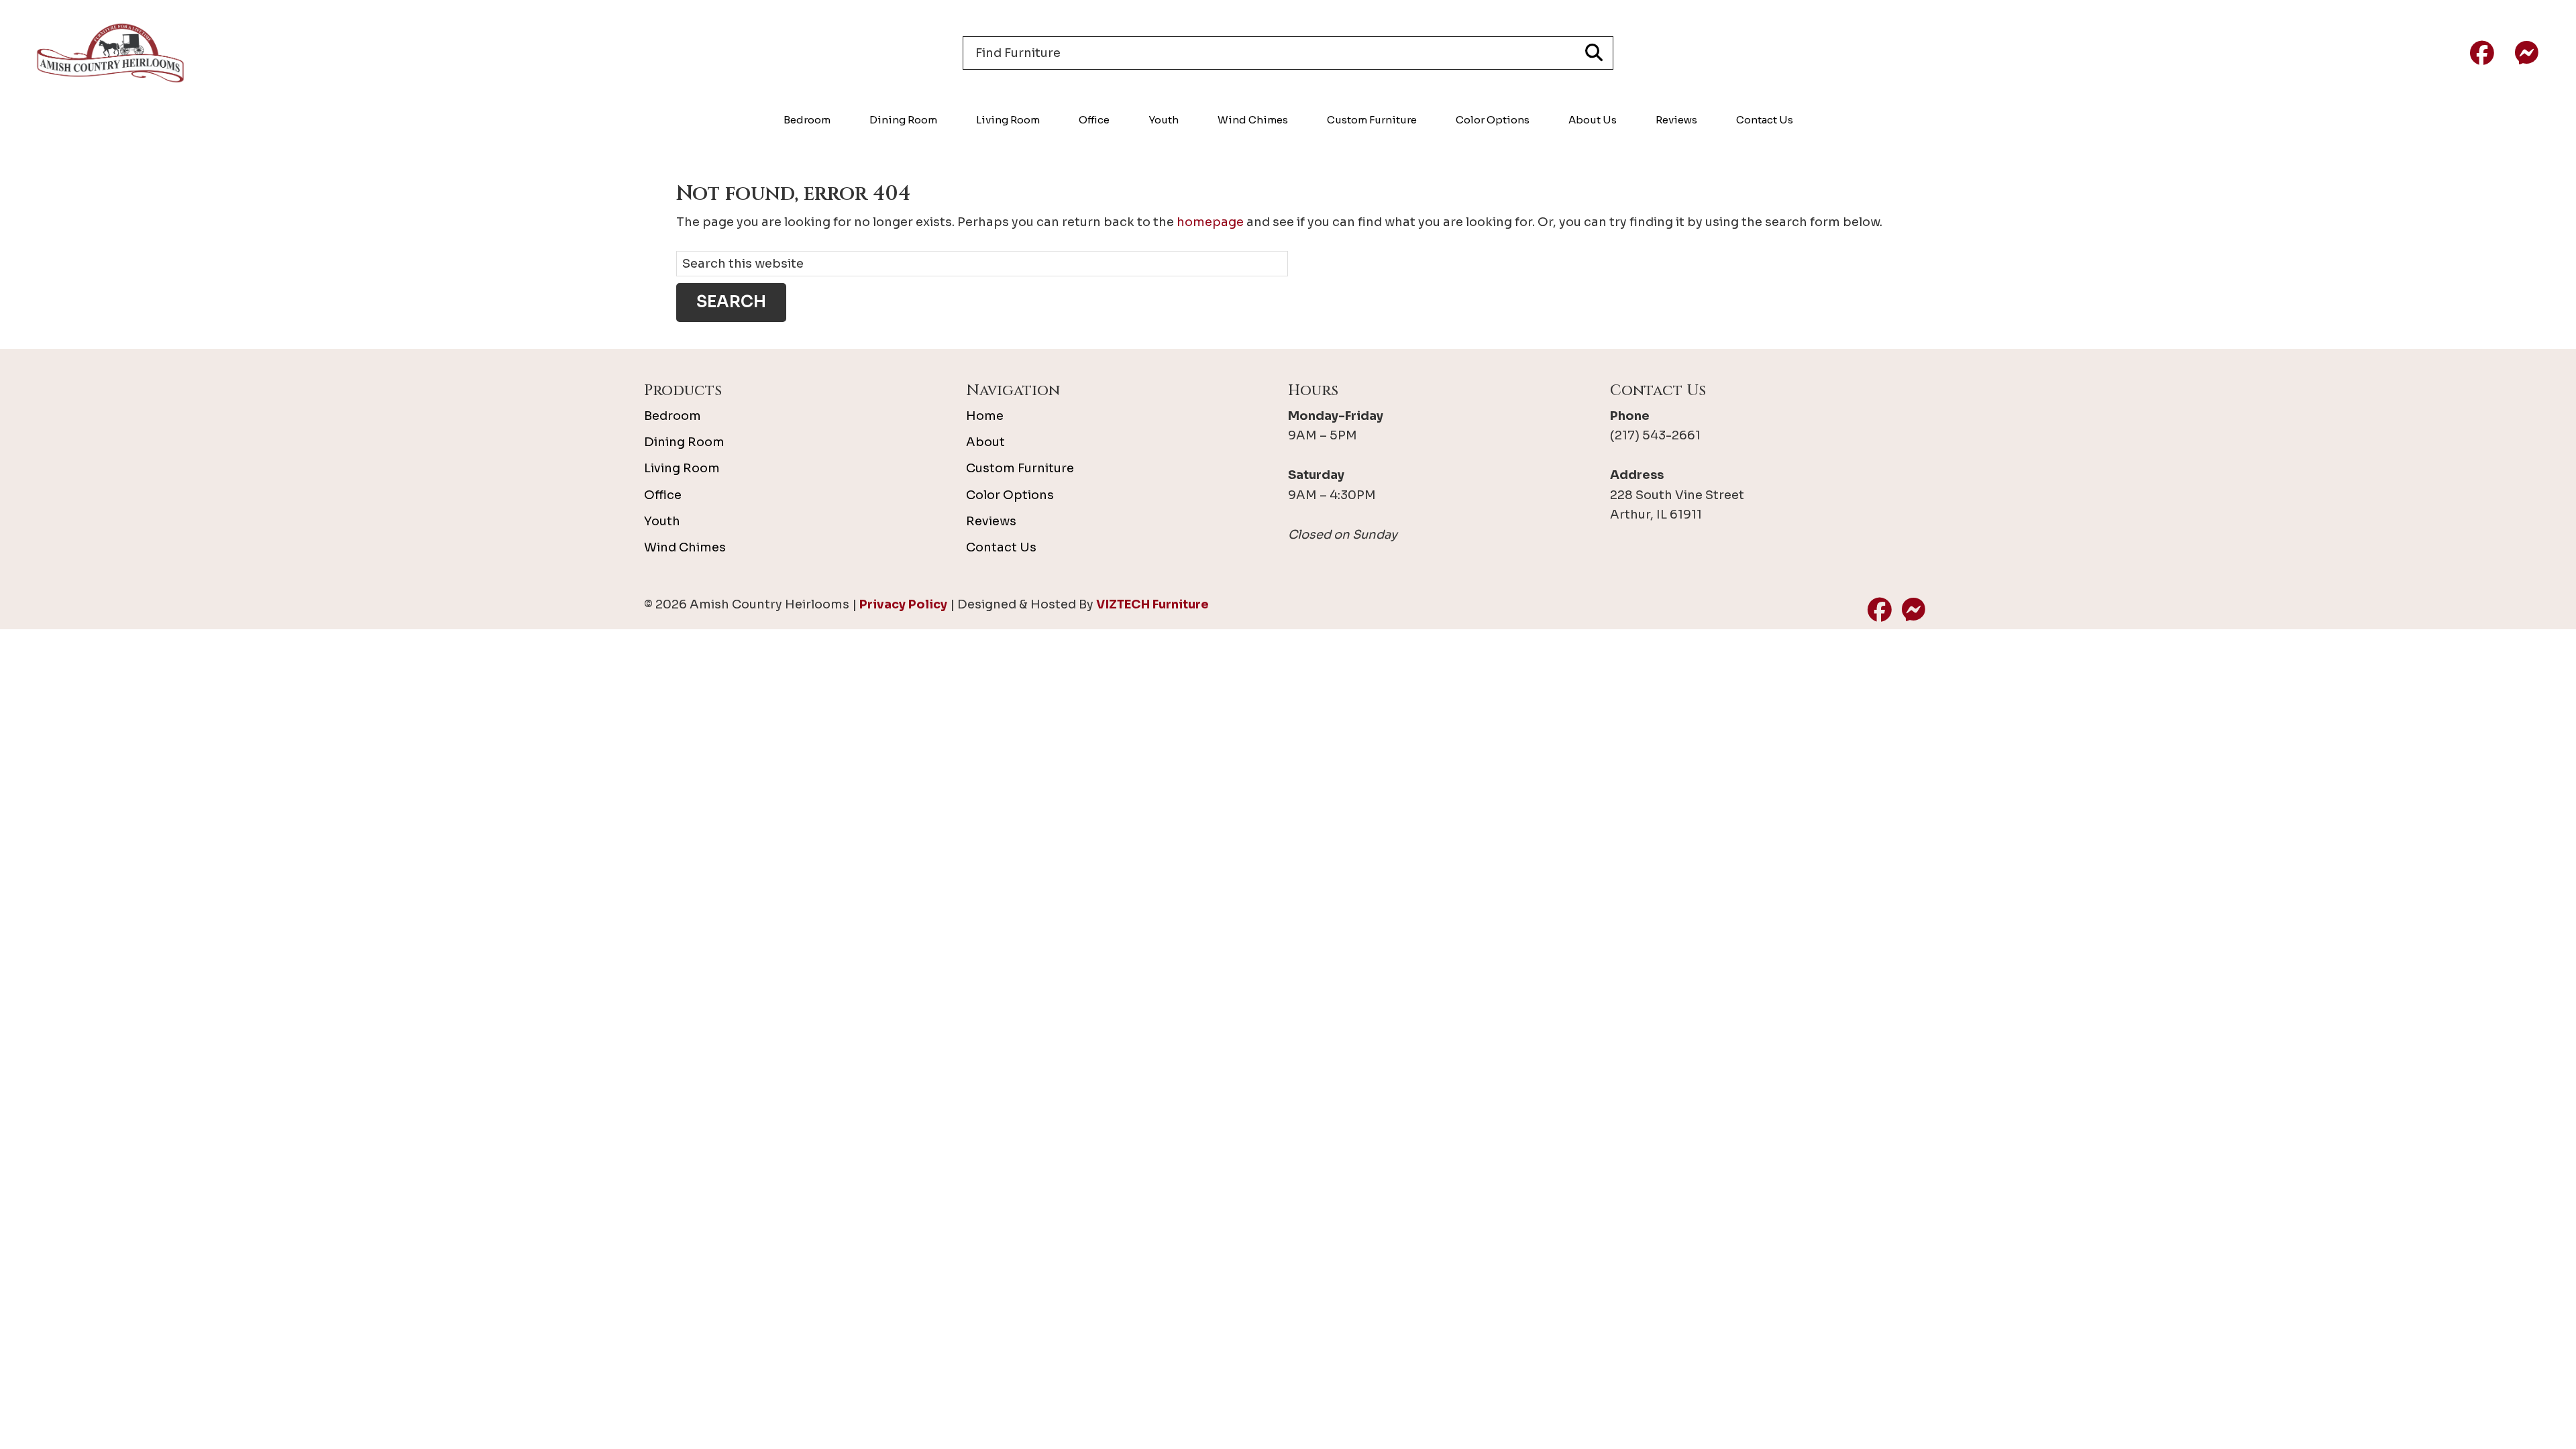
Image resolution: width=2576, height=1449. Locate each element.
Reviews (1676, 120)
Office (1094, 120)
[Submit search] (1594, 53)
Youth (1164, 120)
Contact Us (1765, 120)
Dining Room (903, 120)
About (985, 442)
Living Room (1008, 120)
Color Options (1493, 120)
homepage (1210, 222)
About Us (1593, 120)
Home (985, 416)
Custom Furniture (1372, 120)
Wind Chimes (1253, 120)
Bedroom (807, 120)
